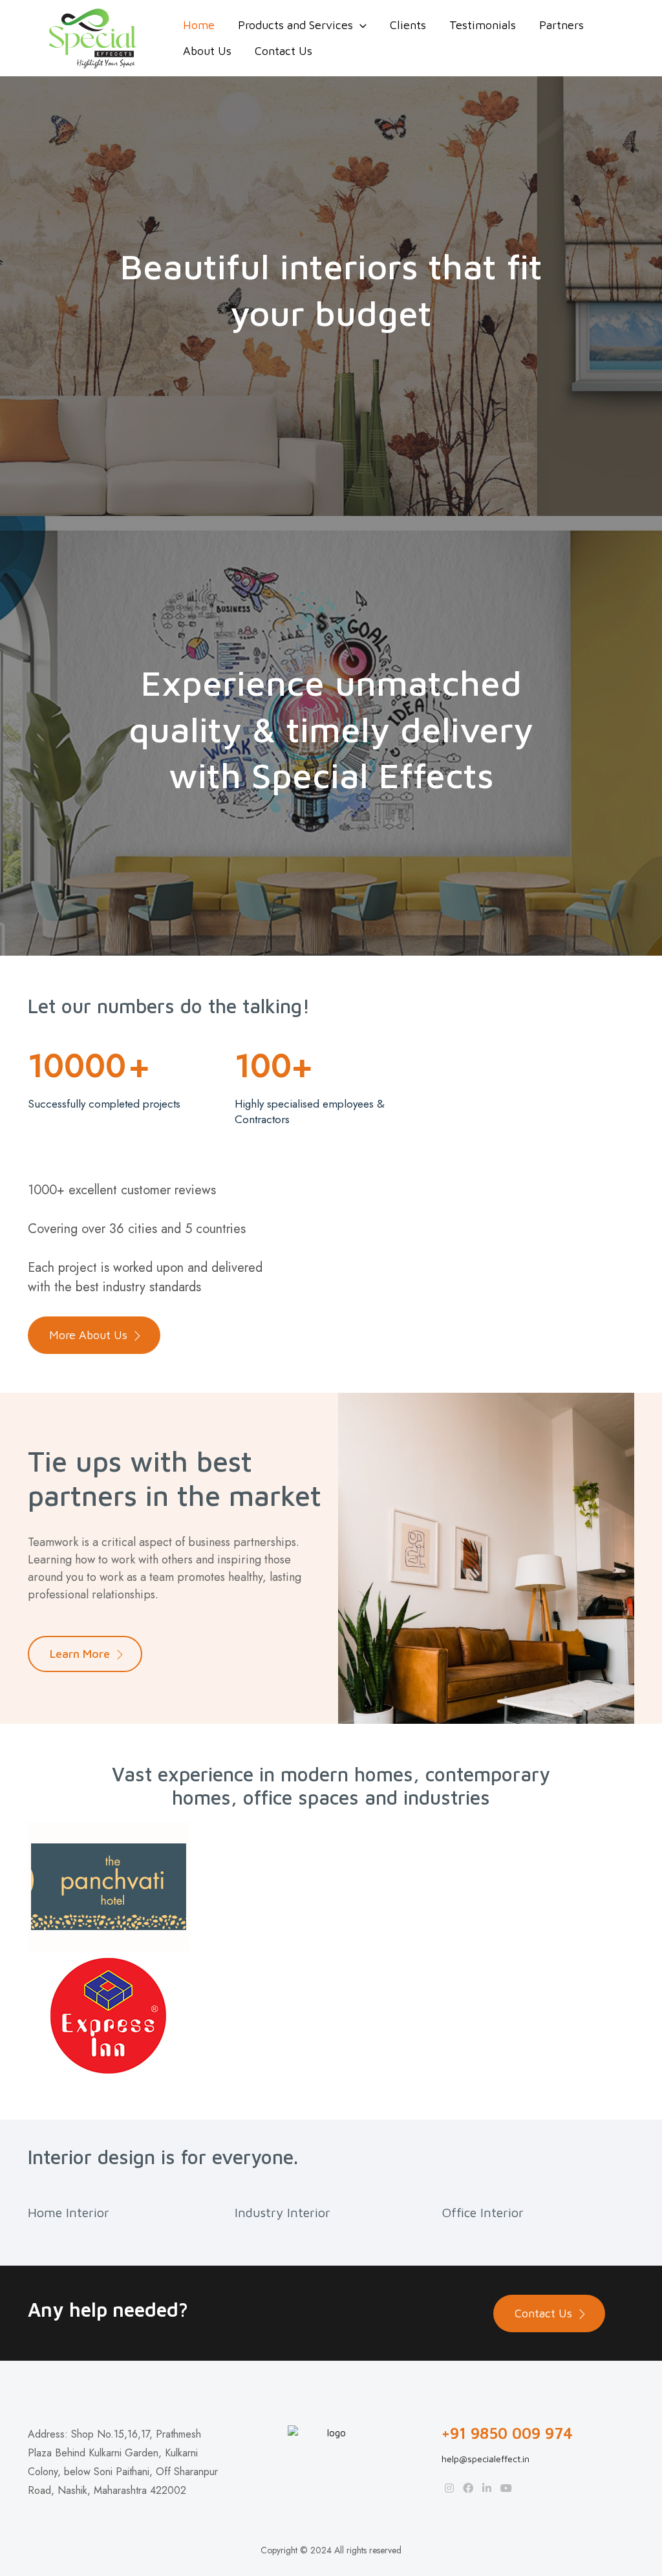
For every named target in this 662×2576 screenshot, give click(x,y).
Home (199, 25)
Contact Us (283, 51)
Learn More (80, 1654)
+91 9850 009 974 (507, 2433)
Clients (408, 25)
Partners (561, 25)
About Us (207, 51)
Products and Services (295, 25)
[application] (360, 25)
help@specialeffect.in (486, 2459)
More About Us (88, 1335)
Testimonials (483, 25)
